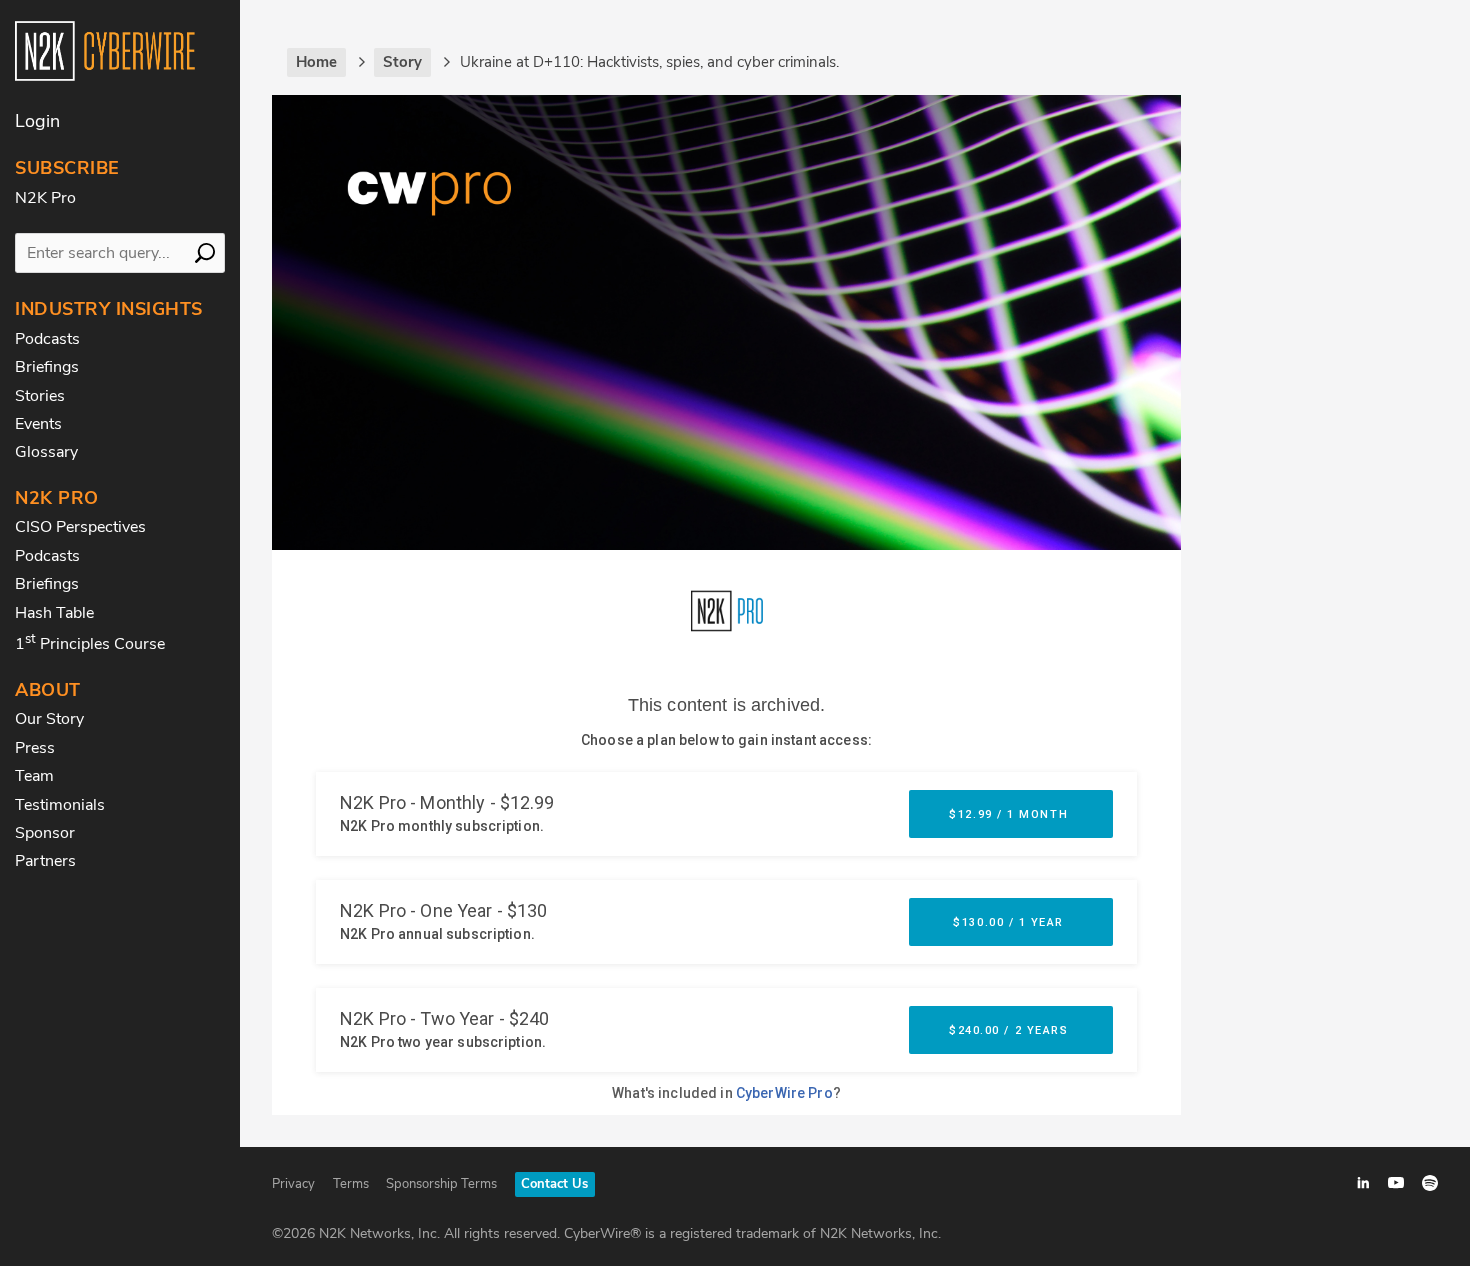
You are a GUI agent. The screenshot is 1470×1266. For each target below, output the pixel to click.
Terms (351, 1184)
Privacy (293, 1184)
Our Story (49, 719)
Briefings (47, 367)
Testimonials (60, 805)
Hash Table (54, 613)
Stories (40, 396)
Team (34, 776)
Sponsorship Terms (441, 1184)
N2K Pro (45, 198)
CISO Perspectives (80, 527)
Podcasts (47, 339)
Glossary (46, 452)
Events (38, 424)
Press (35, 748)
